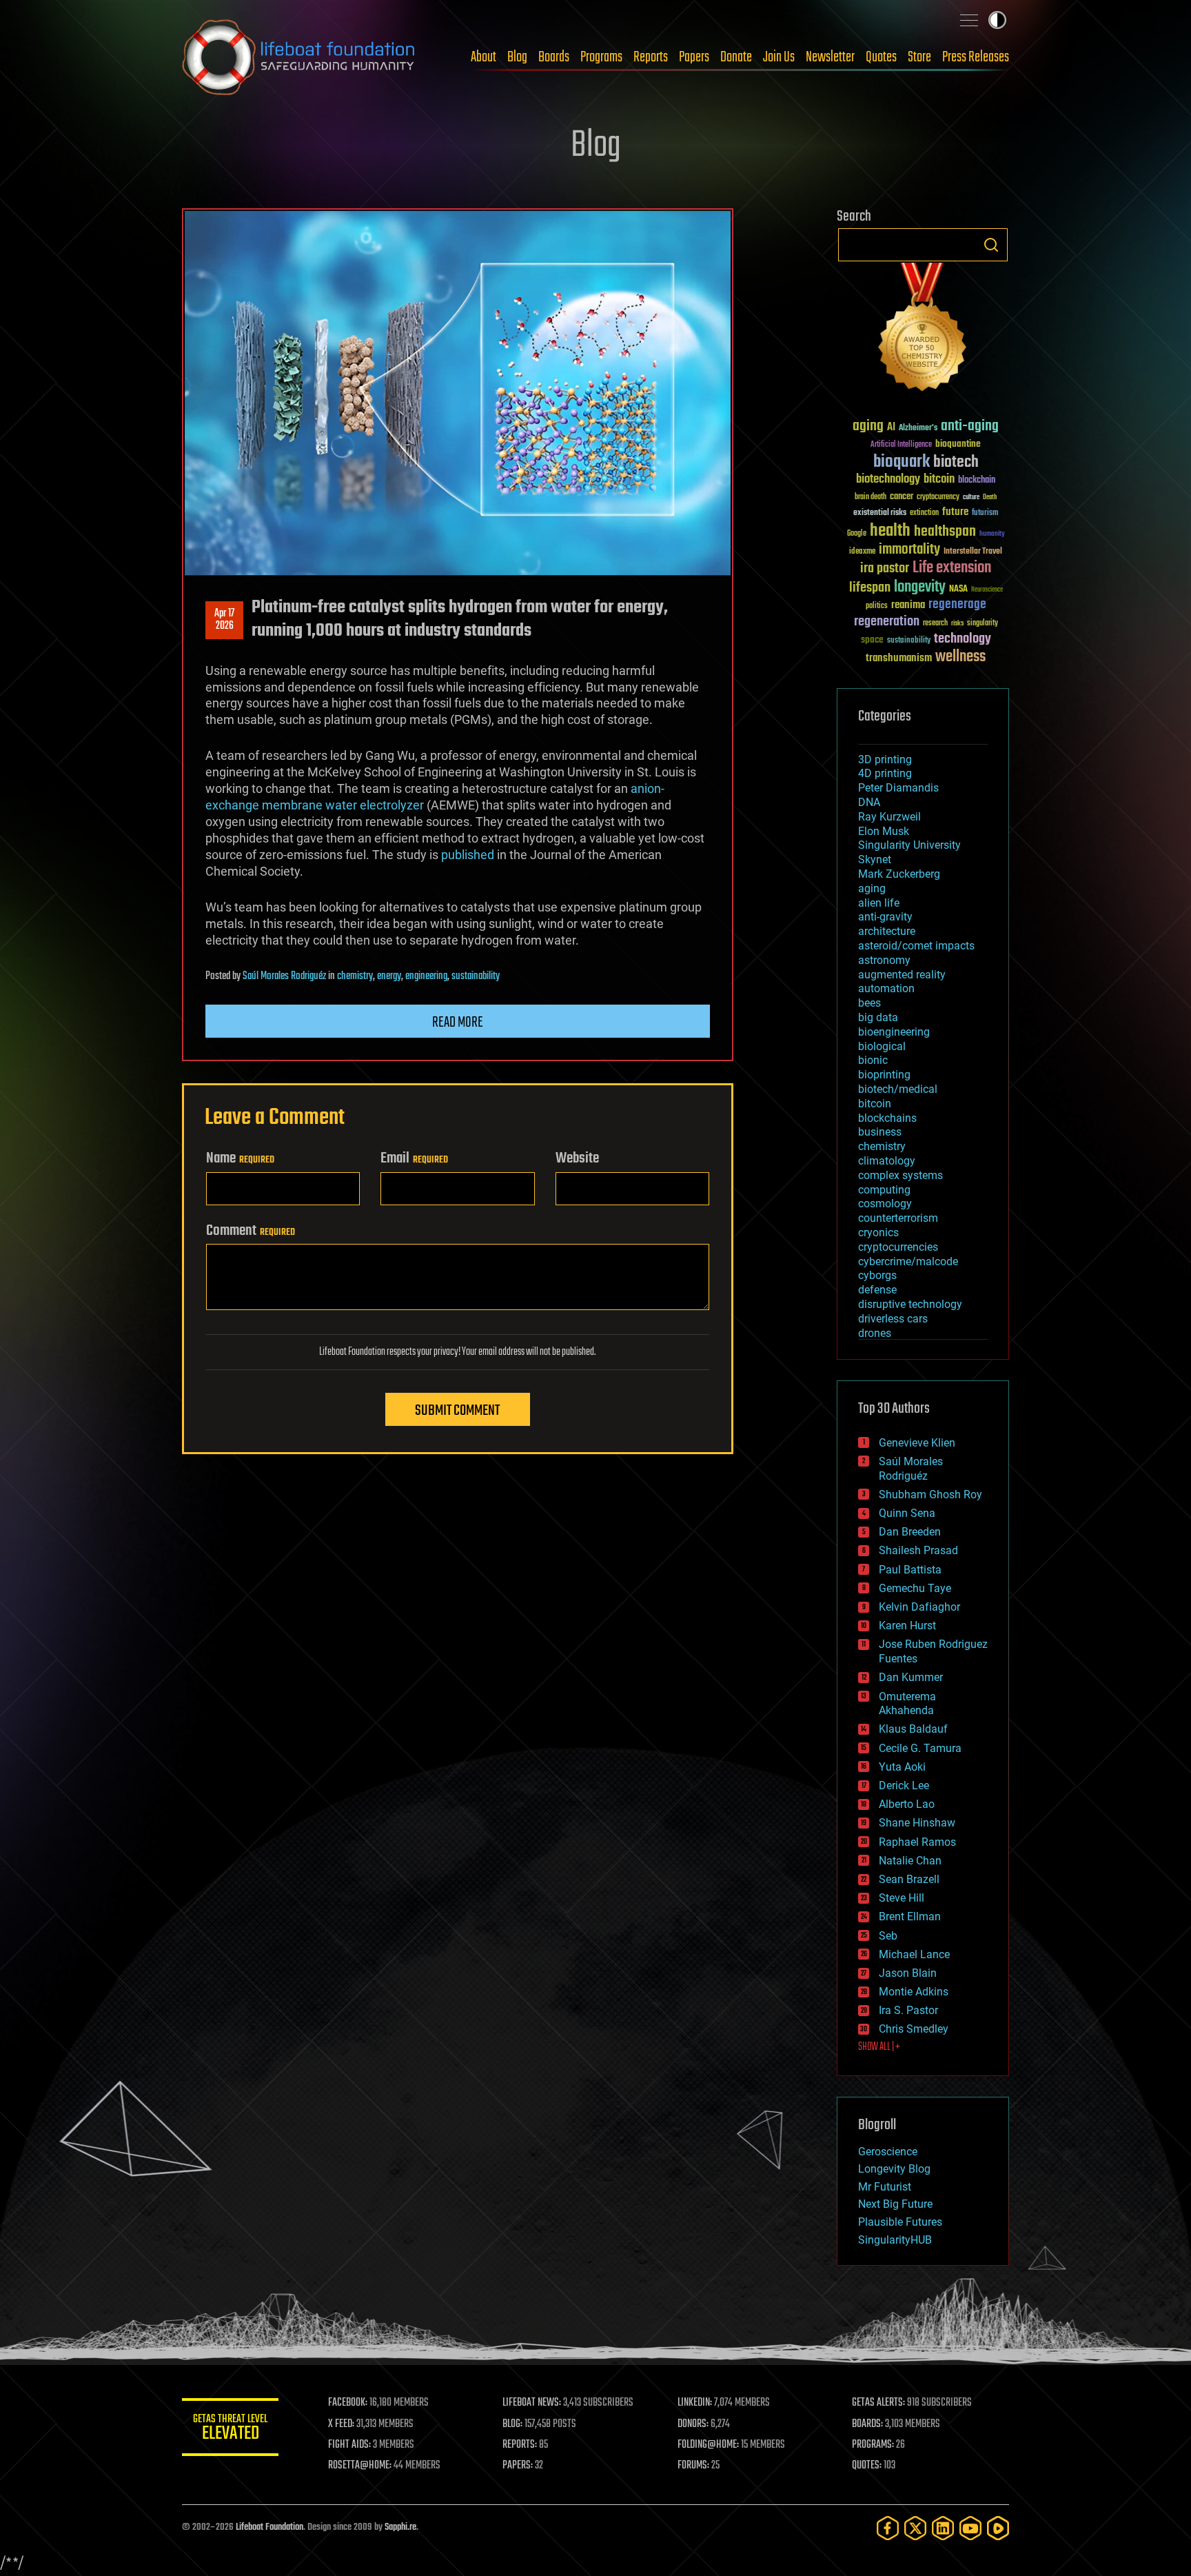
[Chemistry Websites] (923, 330)
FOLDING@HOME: (708, 2445)
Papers (694, 57)
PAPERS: (518, 2466)
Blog (517, 57)
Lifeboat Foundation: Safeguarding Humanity (299, 57)
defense (877, 1290)
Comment (251, 1231)
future (955, 512)
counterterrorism (898, 1218)
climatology (887, 1161)
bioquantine (958, 444)
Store (919, 57)
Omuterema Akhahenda (907, 1704)
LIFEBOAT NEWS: (532, 2403)
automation (886, 988)
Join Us (779, 57)
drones (875, 1333)
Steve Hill (902, 1898)
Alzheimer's (918, 429)
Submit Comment (457, 1411)
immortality (909, 550)
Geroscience (888, 2152)
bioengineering (894, 1032)
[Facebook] (888, 2528)
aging (868, 426)
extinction (924, 513)
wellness (960, 657)
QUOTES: (867, 2466)
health (890, 531)
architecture (887, 931)
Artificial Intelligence (901, 445)
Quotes (881, 57)
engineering (426, 976)
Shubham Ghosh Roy (930, 1495)
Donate (736, 57)
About (483, 57)
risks (957, 623)
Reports (651, 57)
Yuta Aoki (902, 1767)
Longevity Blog (894, 2169)
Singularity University (909, 845)
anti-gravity (885, 917)
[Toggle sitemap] (969, 20)
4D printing (885, 773)
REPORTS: (520, 2445)
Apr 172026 (224, 620)
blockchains (887, 1118)
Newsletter (830, 57)
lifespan (870, 588)
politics (877, 606)
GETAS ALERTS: (878, 2403)
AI (891, 428)
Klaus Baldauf (913, 1729)
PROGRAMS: (873, 2445)
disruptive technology (910, 1304)
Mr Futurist (885, 2187)
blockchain (977, 481)
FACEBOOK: (348, 2403)
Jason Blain (908, 1973)
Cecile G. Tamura (920, 1748)
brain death (871, 497)
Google (857, 534)
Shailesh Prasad (918, 1550)
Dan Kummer (911, 1677)
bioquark (902, 462)
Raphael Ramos (917, 1842)
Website (577, 1158)
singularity (983, 624)
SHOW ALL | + (879, 2047)
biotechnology (888, 480)
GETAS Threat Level (230, 2429)
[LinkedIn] (943, 2528)
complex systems (900, 1175)
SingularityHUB (895, 2240)
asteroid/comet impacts (916, 946)
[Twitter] (915, 2528)
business (880, 1132)
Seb (888, 1936)
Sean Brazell (909, 1879)
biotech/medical (898, 1089)
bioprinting (884, 1075)
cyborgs (877, 1275)
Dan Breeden (910, 1532)
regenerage (957, 605)
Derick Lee (904, 1785)
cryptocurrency (938, 497)
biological (882, 1046)
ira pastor (885, 568)
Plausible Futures (900, 2222)
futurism (985, 514)
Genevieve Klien (917, 1443)
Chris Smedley (914, 2029)
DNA (869, 802)
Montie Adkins (914, 1992)
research (935, 624)
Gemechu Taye (915, 1588)
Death (990, 497)
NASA (958, 590)
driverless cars (893, 1319)
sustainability (476, 976)
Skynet (875, 859)
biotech (956, 462)
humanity (992, 534)
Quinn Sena (907, 1513)
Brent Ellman (910, 1916)
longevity (920, 587)
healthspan (945, 532)
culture (971, 497)
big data (878, 1017)
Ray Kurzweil (889, 817)
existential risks (880, 513)
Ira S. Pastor (908, 2010)
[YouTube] (970, 2528)
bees (869, 1003)
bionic (873, 1060)
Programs (601, 57)
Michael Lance (914, 1954)
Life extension (952, 568)
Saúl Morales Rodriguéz (284, 976)
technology (963, 640)
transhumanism (899, 658)
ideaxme (862, 552)
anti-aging (970, 426)
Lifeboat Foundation (269, 2527)
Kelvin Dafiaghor (919, 1607)
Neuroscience (987, 591)
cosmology (885, 1204)
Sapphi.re (400, 2527)
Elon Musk (884, 831)
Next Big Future (895, 2204)
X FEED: (341, 2424)
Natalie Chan (910, 1861)
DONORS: (693, 2424)
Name (240, 1158)
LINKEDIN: (695, 2403)
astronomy (884, 960)
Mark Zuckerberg (899, 874)
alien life (879, 903)
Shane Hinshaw (917, 1823)
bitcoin (939, 480)
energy (389, 976)
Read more (458, 1023)
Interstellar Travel (973, 552)
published (468, 855)
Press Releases (976, 57)
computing (884, 1190)
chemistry (355, 976)
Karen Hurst (907, 1626)
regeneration (887, 622)
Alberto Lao (907, 1804)
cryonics (878, 1232)
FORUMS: (693, 2466)
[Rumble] (998, 2528)
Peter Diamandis (898, 788)
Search (991, 245)
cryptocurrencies (898, 1247)
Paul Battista (910, 1570)
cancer (902, 497)
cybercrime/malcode (908, 1261)
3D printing (885, 759)
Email (414, 1158)
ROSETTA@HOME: (360, 2466)
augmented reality (902, 975)
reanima (908, 605)
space (872, 640)
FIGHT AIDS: (349, 2445)
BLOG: (512, 2424)
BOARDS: (867, 2424)
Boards (554, 57)
